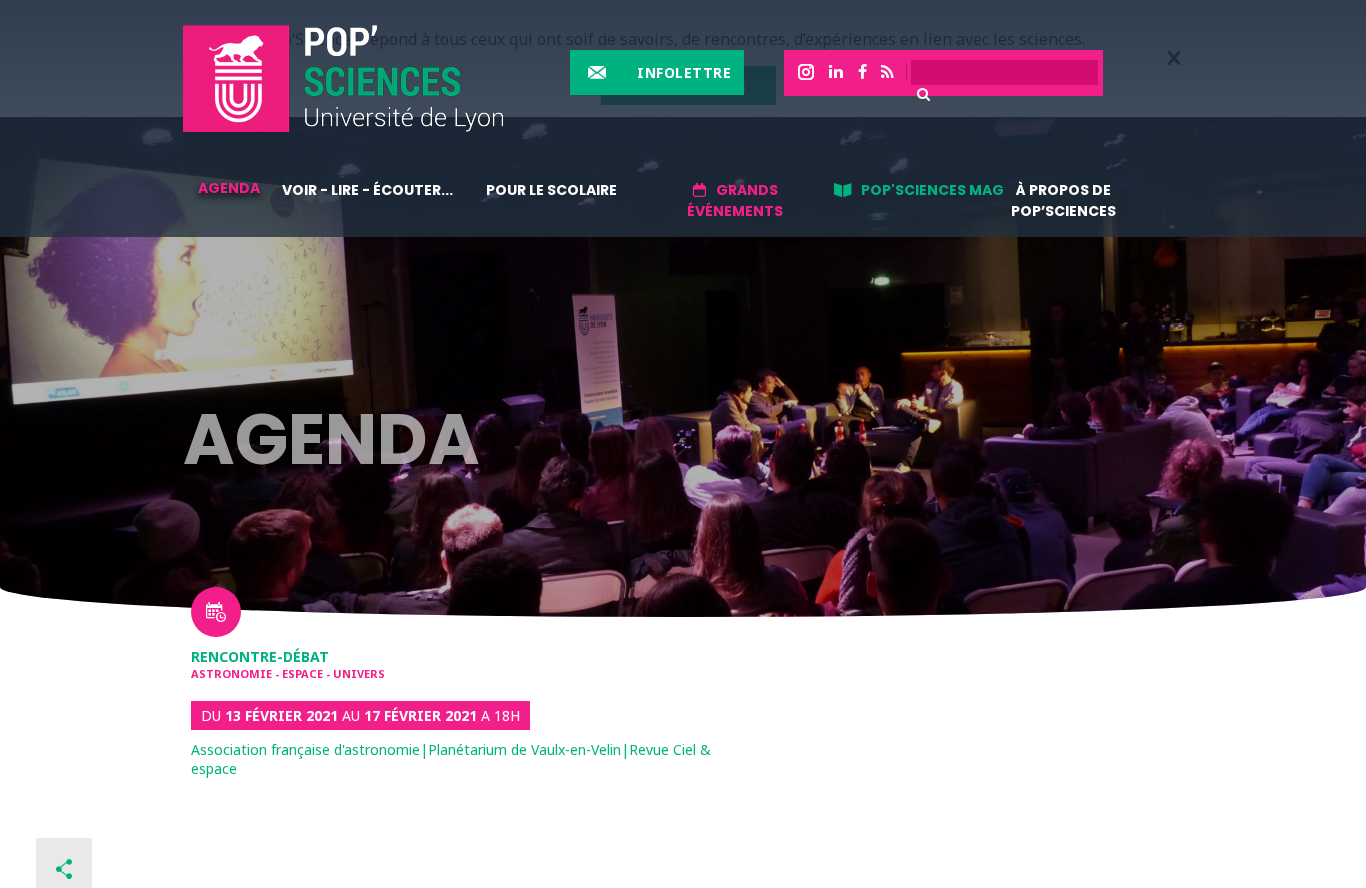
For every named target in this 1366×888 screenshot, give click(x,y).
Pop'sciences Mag (932, 190)
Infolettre (684, 72)
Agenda (229, 188)
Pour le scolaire (551, 190)
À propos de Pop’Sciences (1063, 200)
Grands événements (735, 200)
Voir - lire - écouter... (367, 190)
